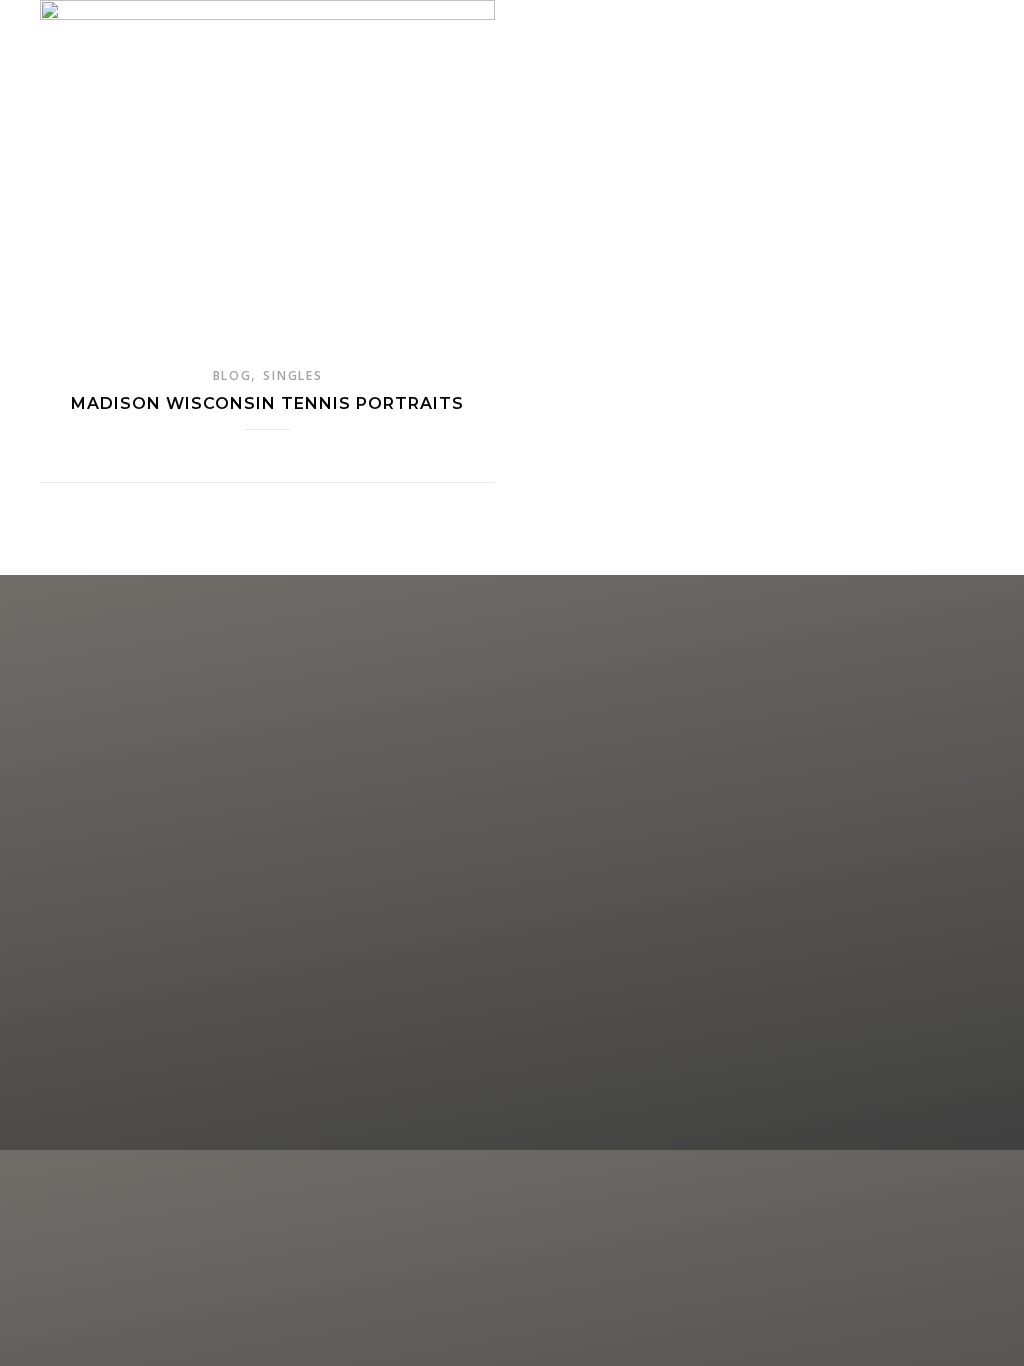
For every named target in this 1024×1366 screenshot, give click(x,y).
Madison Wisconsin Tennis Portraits (267, 403)
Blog (232, 375)
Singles (292, 375)
